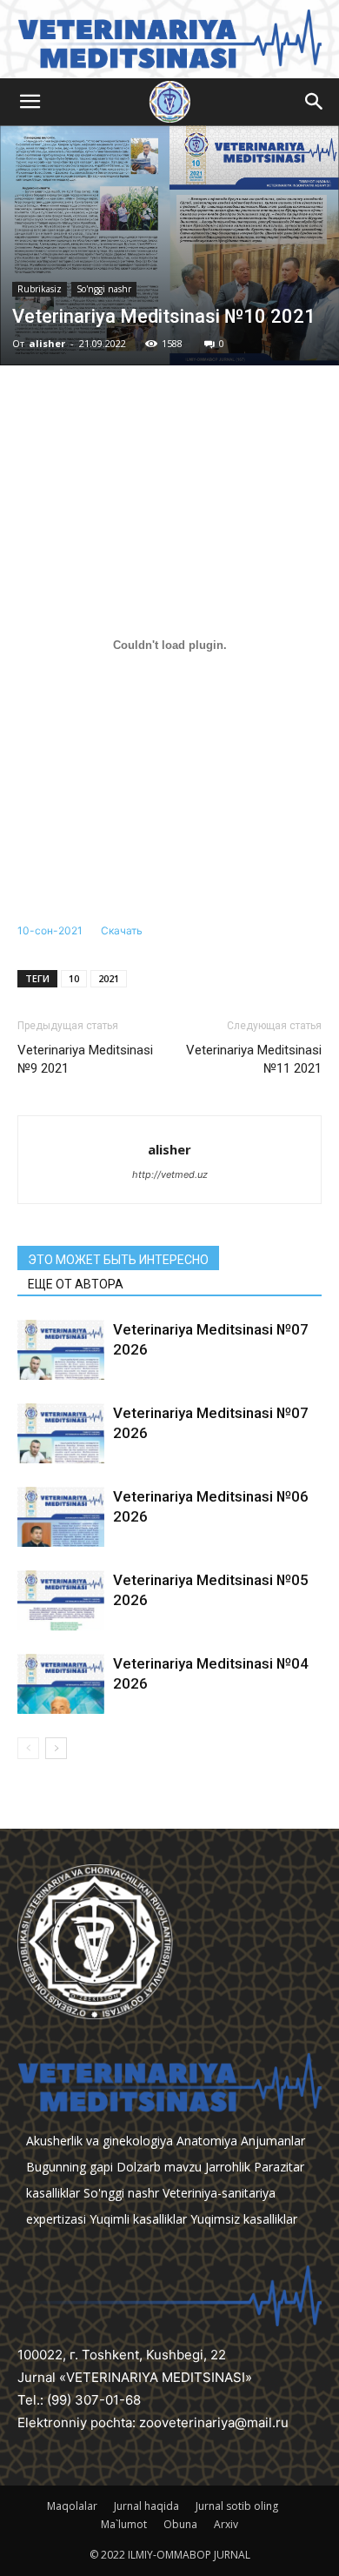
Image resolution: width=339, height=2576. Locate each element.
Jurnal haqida (146, 2506)
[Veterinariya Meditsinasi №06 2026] (61, 1517)
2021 (109, 978)
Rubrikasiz (40, 289)
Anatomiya (207, 2141)
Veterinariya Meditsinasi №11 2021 (254, 1059)
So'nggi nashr (104, 289)
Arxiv (226, 2524)
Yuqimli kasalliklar (138, 2219)
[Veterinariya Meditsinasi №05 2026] (61, 1600)
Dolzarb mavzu (159, 2167)
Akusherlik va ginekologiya (100, 2141)
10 (74, 978)
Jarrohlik (228, 2167)
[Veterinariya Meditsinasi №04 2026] (61, 1684)
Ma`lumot (124, 2524)
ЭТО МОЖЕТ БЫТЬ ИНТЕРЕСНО (118, 1260)
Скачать (122, 930)
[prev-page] (28, 1748)
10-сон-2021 (50, 930)
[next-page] (56, 1748)
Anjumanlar (273, 2141)
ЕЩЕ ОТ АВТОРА (76, 1284)
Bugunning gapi (70, 2167)
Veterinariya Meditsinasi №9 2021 (85, 1059)
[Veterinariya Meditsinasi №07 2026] (61, 1350)
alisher (47, 343)
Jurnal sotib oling (237, 2506)
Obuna (180, 2524)
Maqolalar (72, 2506)
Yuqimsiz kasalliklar (244, 2219)
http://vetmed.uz (170, 1174)
